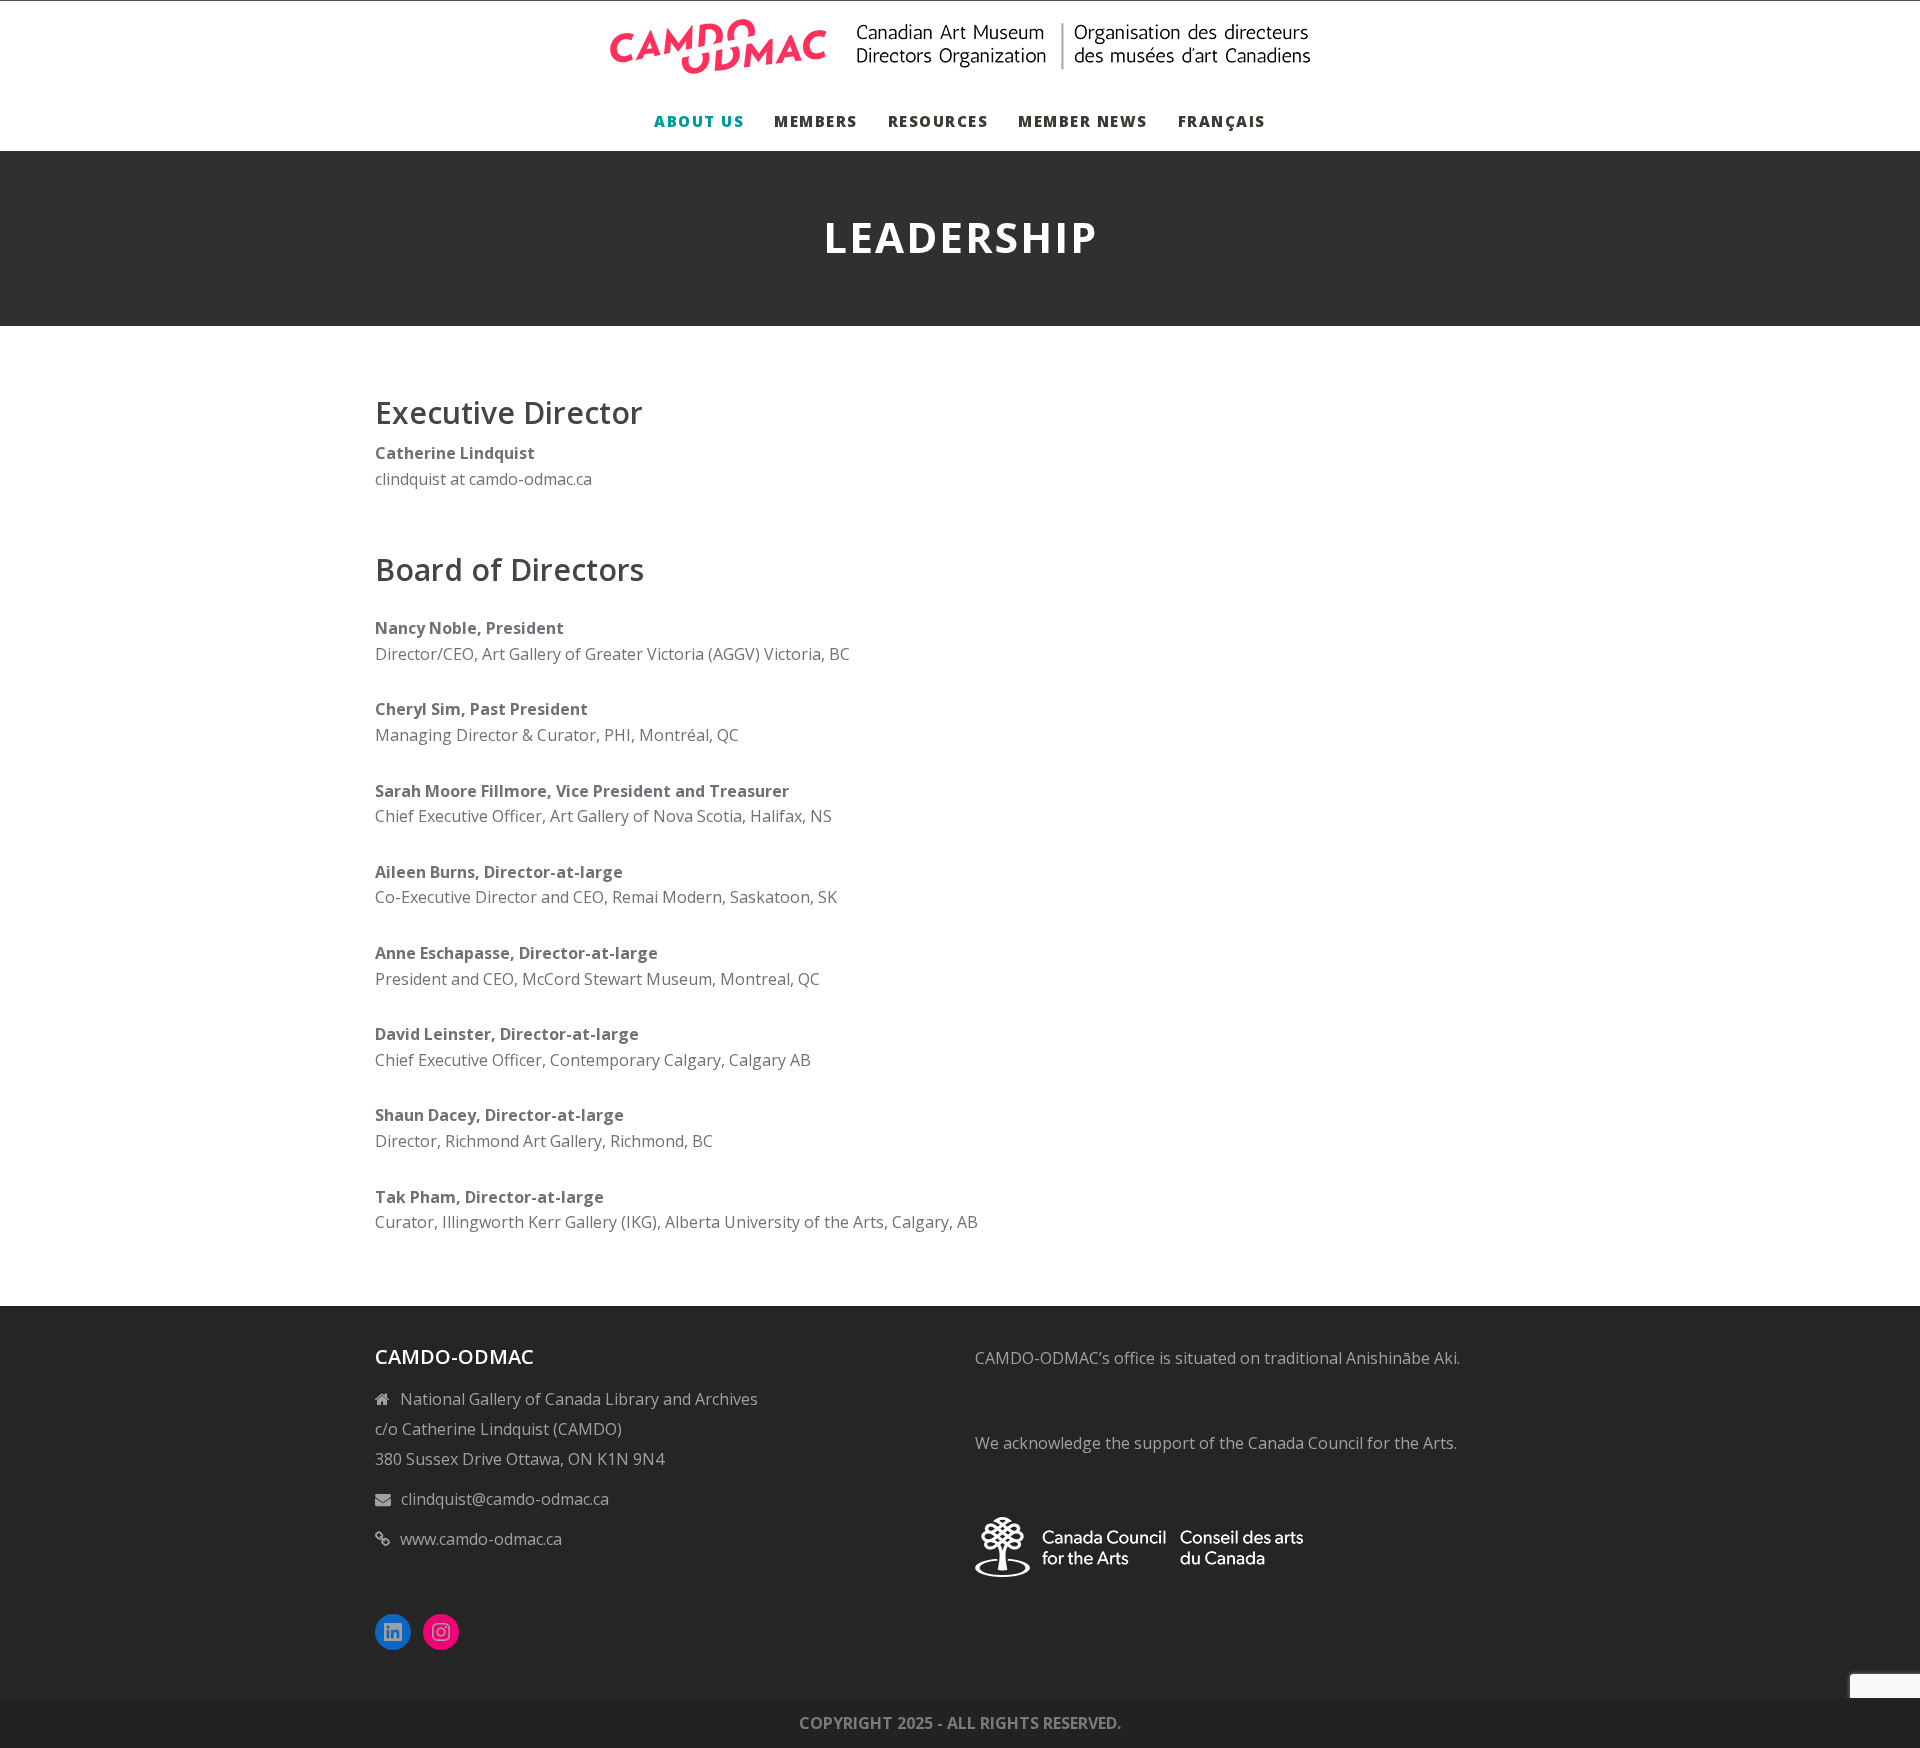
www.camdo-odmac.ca (481, 1539)
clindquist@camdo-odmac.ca (505, 1499)
